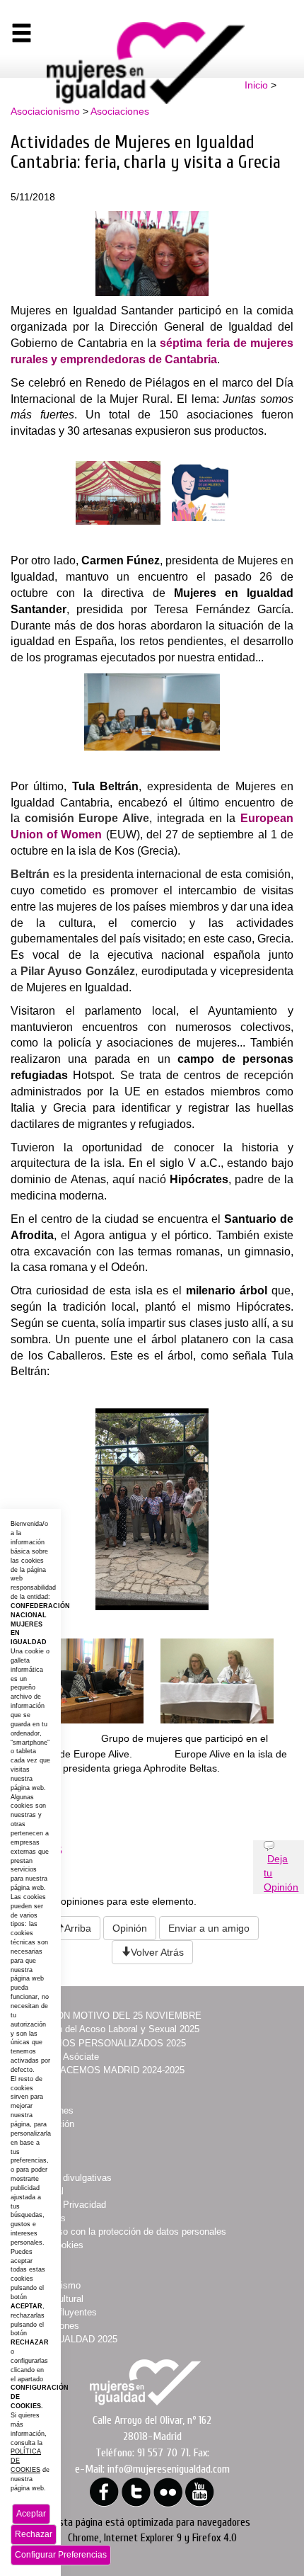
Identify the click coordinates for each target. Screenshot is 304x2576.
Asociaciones (120, 111)
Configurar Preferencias (61, 2555)
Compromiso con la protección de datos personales (121, 2232)
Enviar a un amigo (209, 1928)
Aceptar (31, 2514)
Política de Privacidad (61, 2205)
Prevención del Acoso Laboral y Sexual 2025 (108, 2029)
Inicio (256, 85)
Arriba (78, 1928)
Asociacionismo (45, 111)
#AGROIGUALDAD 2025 (67, 2339)
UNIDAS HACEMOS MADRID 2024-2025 (100, 2070)
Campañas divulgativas (64, 2178)
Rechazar (34, 2534)
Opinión (130, 1928)
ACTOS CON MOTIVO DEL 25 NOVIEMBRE (109, 2016)
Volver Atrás (157, 1952)
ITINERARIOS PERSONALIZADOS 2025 (101, 2043)
